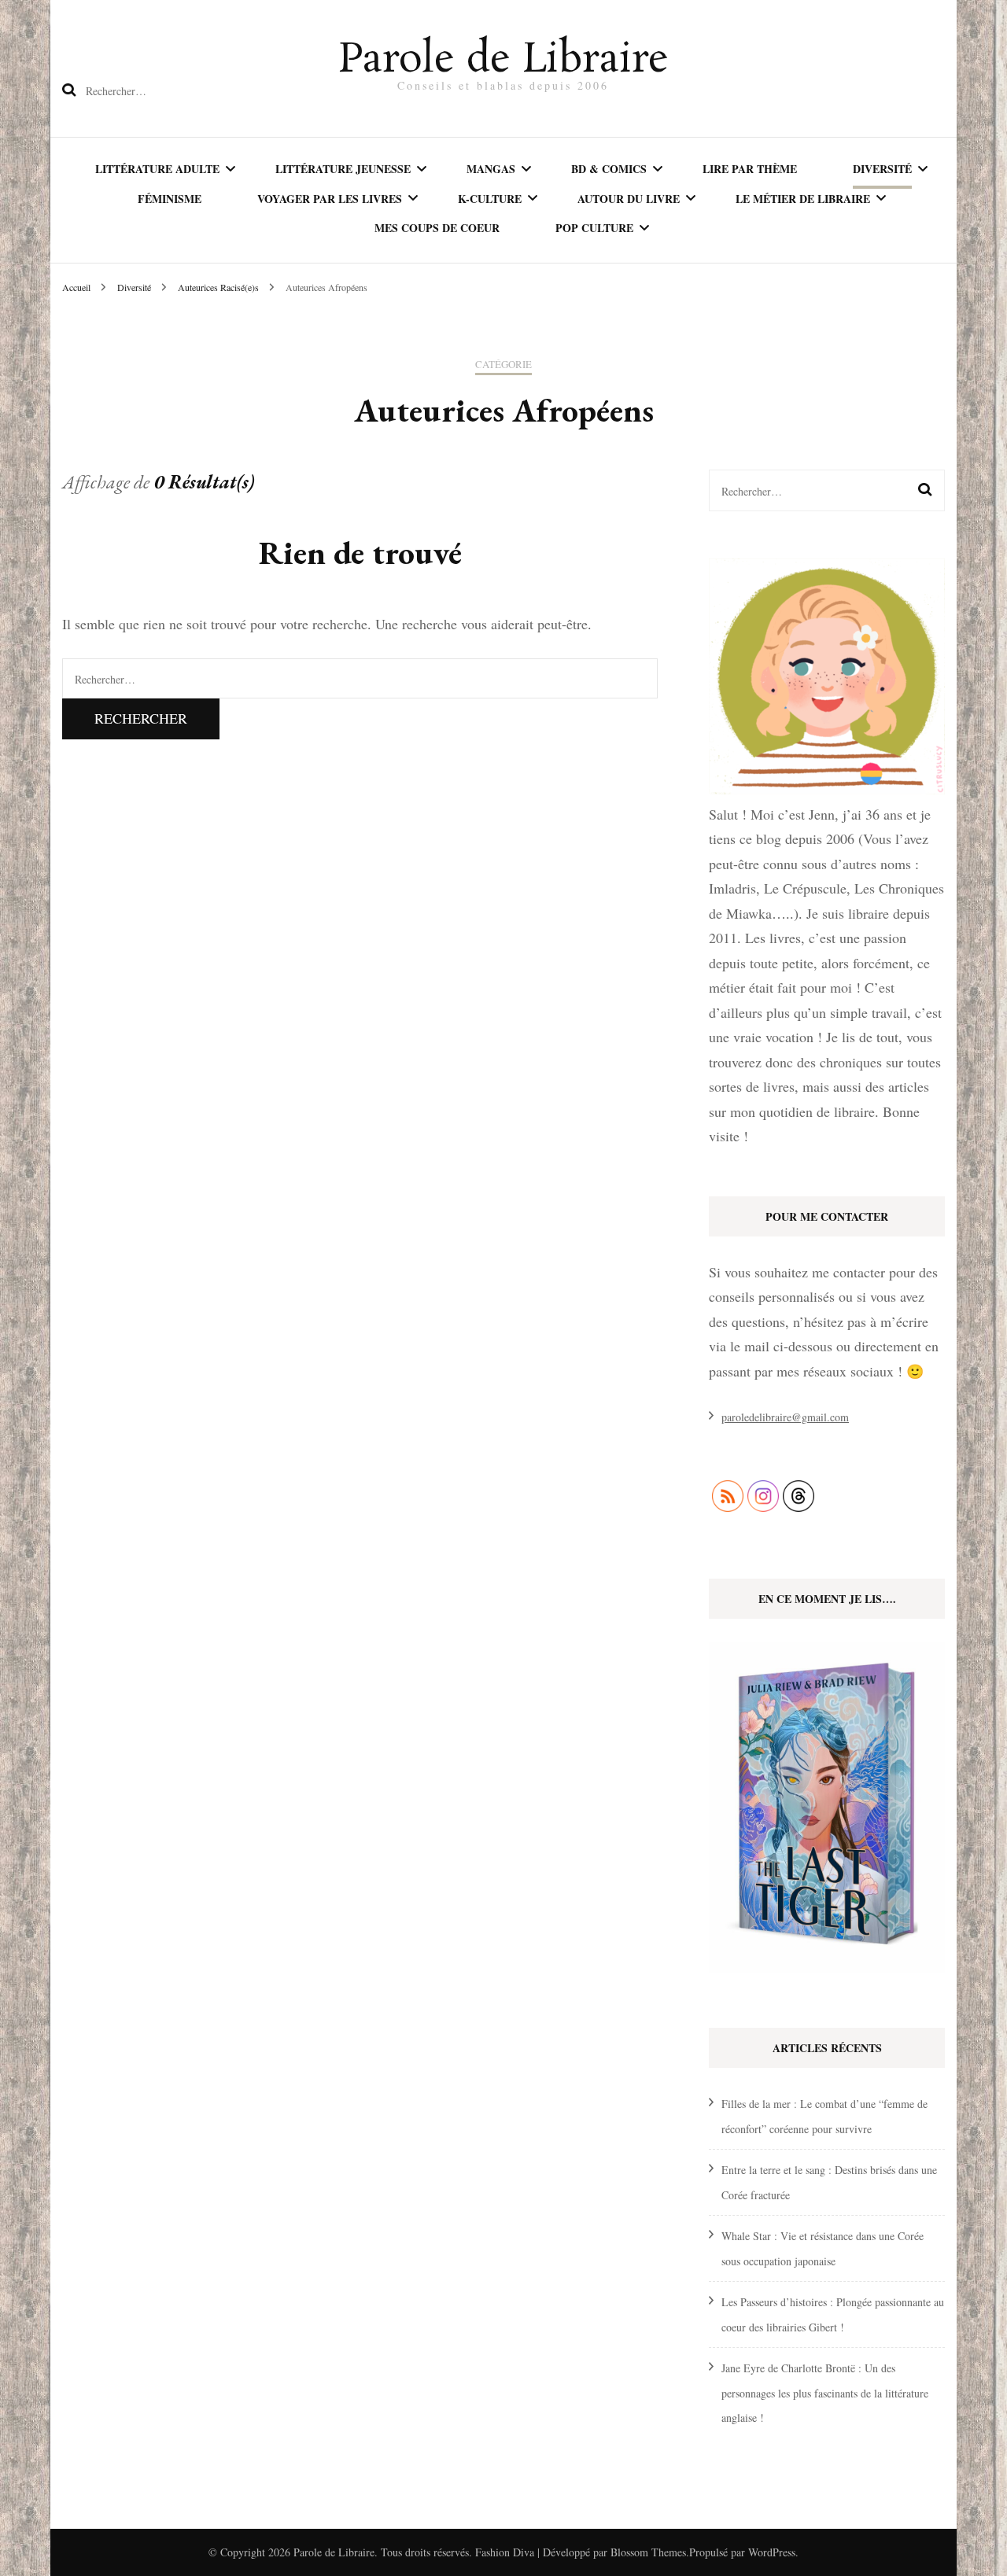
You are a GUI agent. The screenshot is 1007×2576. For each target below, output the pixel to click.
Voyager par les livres (330, 199)
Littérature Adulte (157, 169)
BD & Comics (609, 169)
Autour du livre (629, 199)
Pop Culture (594, 228)
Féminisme (170, 199)
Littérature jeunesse (343, 169)
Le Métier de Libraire (803, 199)
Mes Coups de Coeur (437, 228)
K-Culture (490, 199)
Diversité (882, 169)
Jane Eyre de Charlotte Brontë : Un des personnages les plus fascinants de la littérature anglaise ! (825, 2393)
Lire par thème (750, 169)
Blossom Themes (648, 2552)
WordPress (772, 2552)
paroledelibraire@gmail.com (785, 1417)
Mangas (491, 169)
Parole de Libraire (503, 61)
